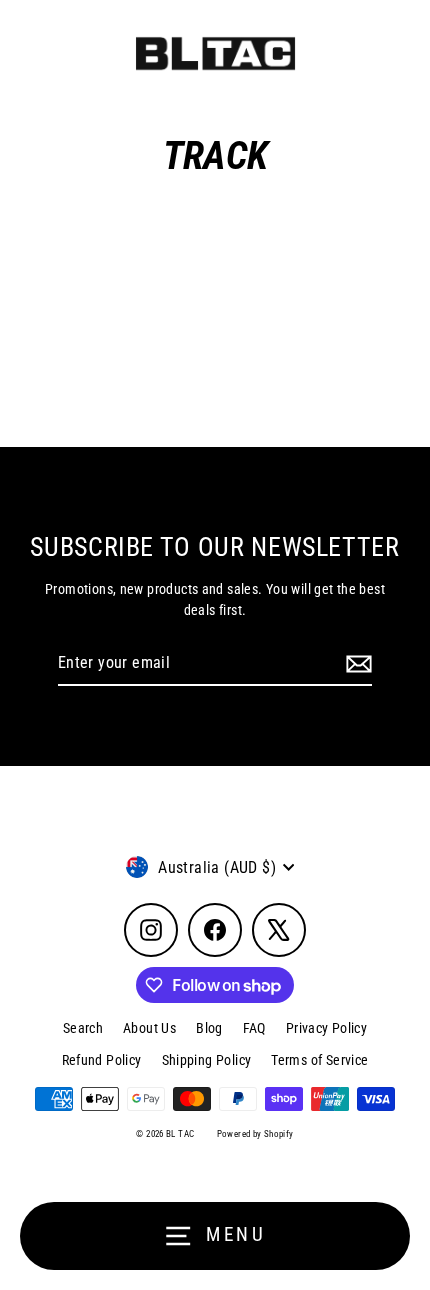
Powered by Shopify (255, 1134)
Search (83, 1028)
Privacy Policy (326, 1028)
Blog (209, 1028)
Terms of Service (319, 1060)
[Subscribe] (356, 664)
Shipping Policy (207, 1060)
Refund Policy (102, 1060)
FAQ (254, 1028)
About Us (149, 1028)
